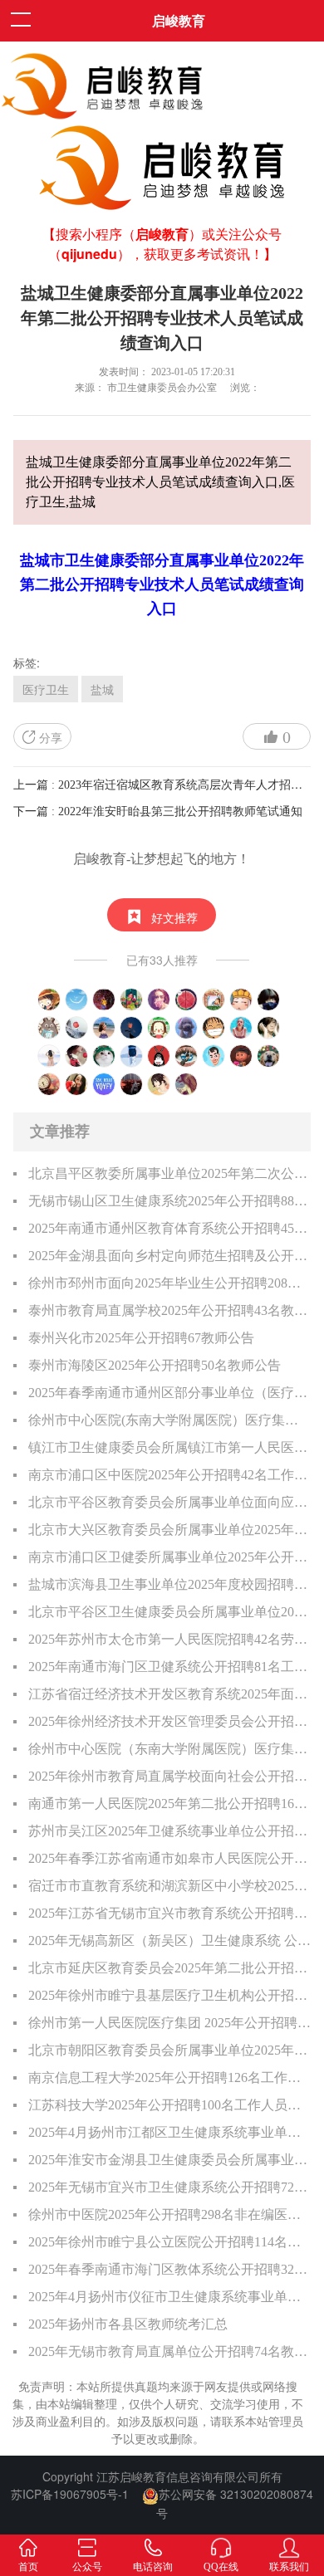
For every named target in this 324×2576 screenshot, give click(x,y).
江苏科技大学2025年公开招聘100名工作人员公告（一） (170, 2105)
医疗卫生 (46, 689)
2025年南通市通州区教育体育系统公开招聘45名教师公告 (170, 1228)
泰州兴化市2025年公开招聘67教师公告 (141, 1338)
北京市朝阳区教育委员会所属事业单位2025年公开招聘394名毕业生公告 (170, 2050)
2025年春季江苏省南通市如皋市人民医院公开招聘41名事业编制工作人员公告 (170, 1858)
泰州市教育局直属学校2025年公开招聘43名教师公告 (170, 1310)
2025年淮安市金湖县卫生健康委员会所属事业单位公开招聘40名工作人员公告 (170, 2160)
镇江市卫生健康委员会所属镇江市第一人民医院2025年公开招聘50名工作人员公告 (170, 1447)
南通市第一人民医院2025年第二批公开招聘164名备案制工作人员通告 (170, 1804)
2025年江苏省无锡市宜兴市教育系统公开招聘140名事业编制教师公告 (170, 1913)
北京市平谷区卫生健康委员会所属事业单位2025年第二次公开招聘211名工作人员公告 (170, 1612)
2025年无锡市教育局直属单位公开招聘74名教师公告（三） (170, 2351)
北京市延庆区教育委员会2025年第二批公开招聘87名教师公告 (170, 1968)
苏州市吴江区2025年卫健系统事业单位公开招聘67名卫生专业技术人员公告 (170, 1831)
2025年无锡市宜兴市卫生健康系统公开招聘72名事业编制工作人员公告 (170, 2187)
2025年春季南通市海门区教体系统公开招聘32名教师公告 (170, 2269)
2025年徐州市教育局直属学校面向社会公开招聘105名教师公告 (170, 1776)
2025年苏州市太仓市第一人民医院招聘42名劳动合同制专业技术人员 (170, 1639)
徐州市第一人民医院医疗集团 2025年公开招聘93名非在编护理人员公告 (170, 2023)
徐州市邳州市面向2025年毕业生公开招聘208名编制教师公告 (170, 1283)
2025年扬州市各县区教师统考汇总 (128, 2324)
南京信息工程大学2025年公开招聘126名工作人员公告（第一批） (170, 2077)
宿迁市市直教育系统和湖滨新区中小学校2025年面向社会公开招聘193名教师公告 (170, 1886)
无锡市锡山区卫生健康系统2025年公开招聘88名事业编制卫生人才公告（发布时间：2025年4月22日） (170, 1201)
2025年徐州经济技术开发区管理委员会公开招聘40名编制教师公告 (170, 1721)
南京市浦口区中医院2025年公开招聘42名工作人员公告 (170, 1475)
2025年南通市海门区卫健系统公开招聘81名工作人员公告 (170, 1667)
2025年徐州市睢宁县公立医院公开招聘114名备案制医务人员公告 (170, 2242)
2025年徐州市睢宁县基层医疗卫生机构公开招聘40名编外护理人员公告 (170, 1995)
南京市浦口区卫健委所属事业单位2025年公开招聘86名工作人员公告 (170, 1557)
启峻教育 (179, 20)
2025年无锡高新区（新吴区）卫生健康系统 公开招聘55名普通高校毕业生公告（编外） (170, 1941)
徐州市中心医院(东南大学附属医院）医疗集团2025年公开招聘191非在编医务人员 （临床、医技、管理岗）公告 (170, 1420)
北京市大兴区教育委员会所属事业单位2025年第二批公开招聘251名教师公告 (170, 1530)
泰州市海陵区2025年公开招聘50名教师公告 (155, 1365)
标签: (27, 662)
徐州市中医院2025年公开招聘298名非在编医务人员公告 (170, 2214)
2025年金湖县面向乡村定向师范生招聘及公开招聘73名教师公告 (170, 1256)
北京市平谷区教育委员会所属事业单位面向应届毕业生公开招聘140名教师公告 (170, 1502)
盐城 (102, 689)
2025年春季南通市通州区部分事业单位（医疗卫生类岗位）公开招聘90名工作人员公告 (170, 1393)
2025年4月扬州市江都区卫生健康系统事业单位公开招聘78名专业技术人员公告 (170, 2132)
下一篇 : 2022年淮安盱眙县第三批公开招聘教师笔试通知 (158, 811)
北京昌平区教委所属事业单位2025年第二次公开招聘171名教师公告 (170, 1173)
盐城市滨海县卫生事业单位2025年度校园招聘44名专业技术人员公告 (170, 1584)
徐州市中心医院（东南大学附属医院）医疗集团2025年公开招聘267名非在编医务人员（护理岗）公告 (170, 1749)
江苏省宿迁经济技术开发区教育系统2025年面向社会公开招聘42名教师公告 (170, 1694)
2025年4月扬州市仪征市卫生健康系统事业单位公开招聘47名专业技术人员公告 (170, 2297)
